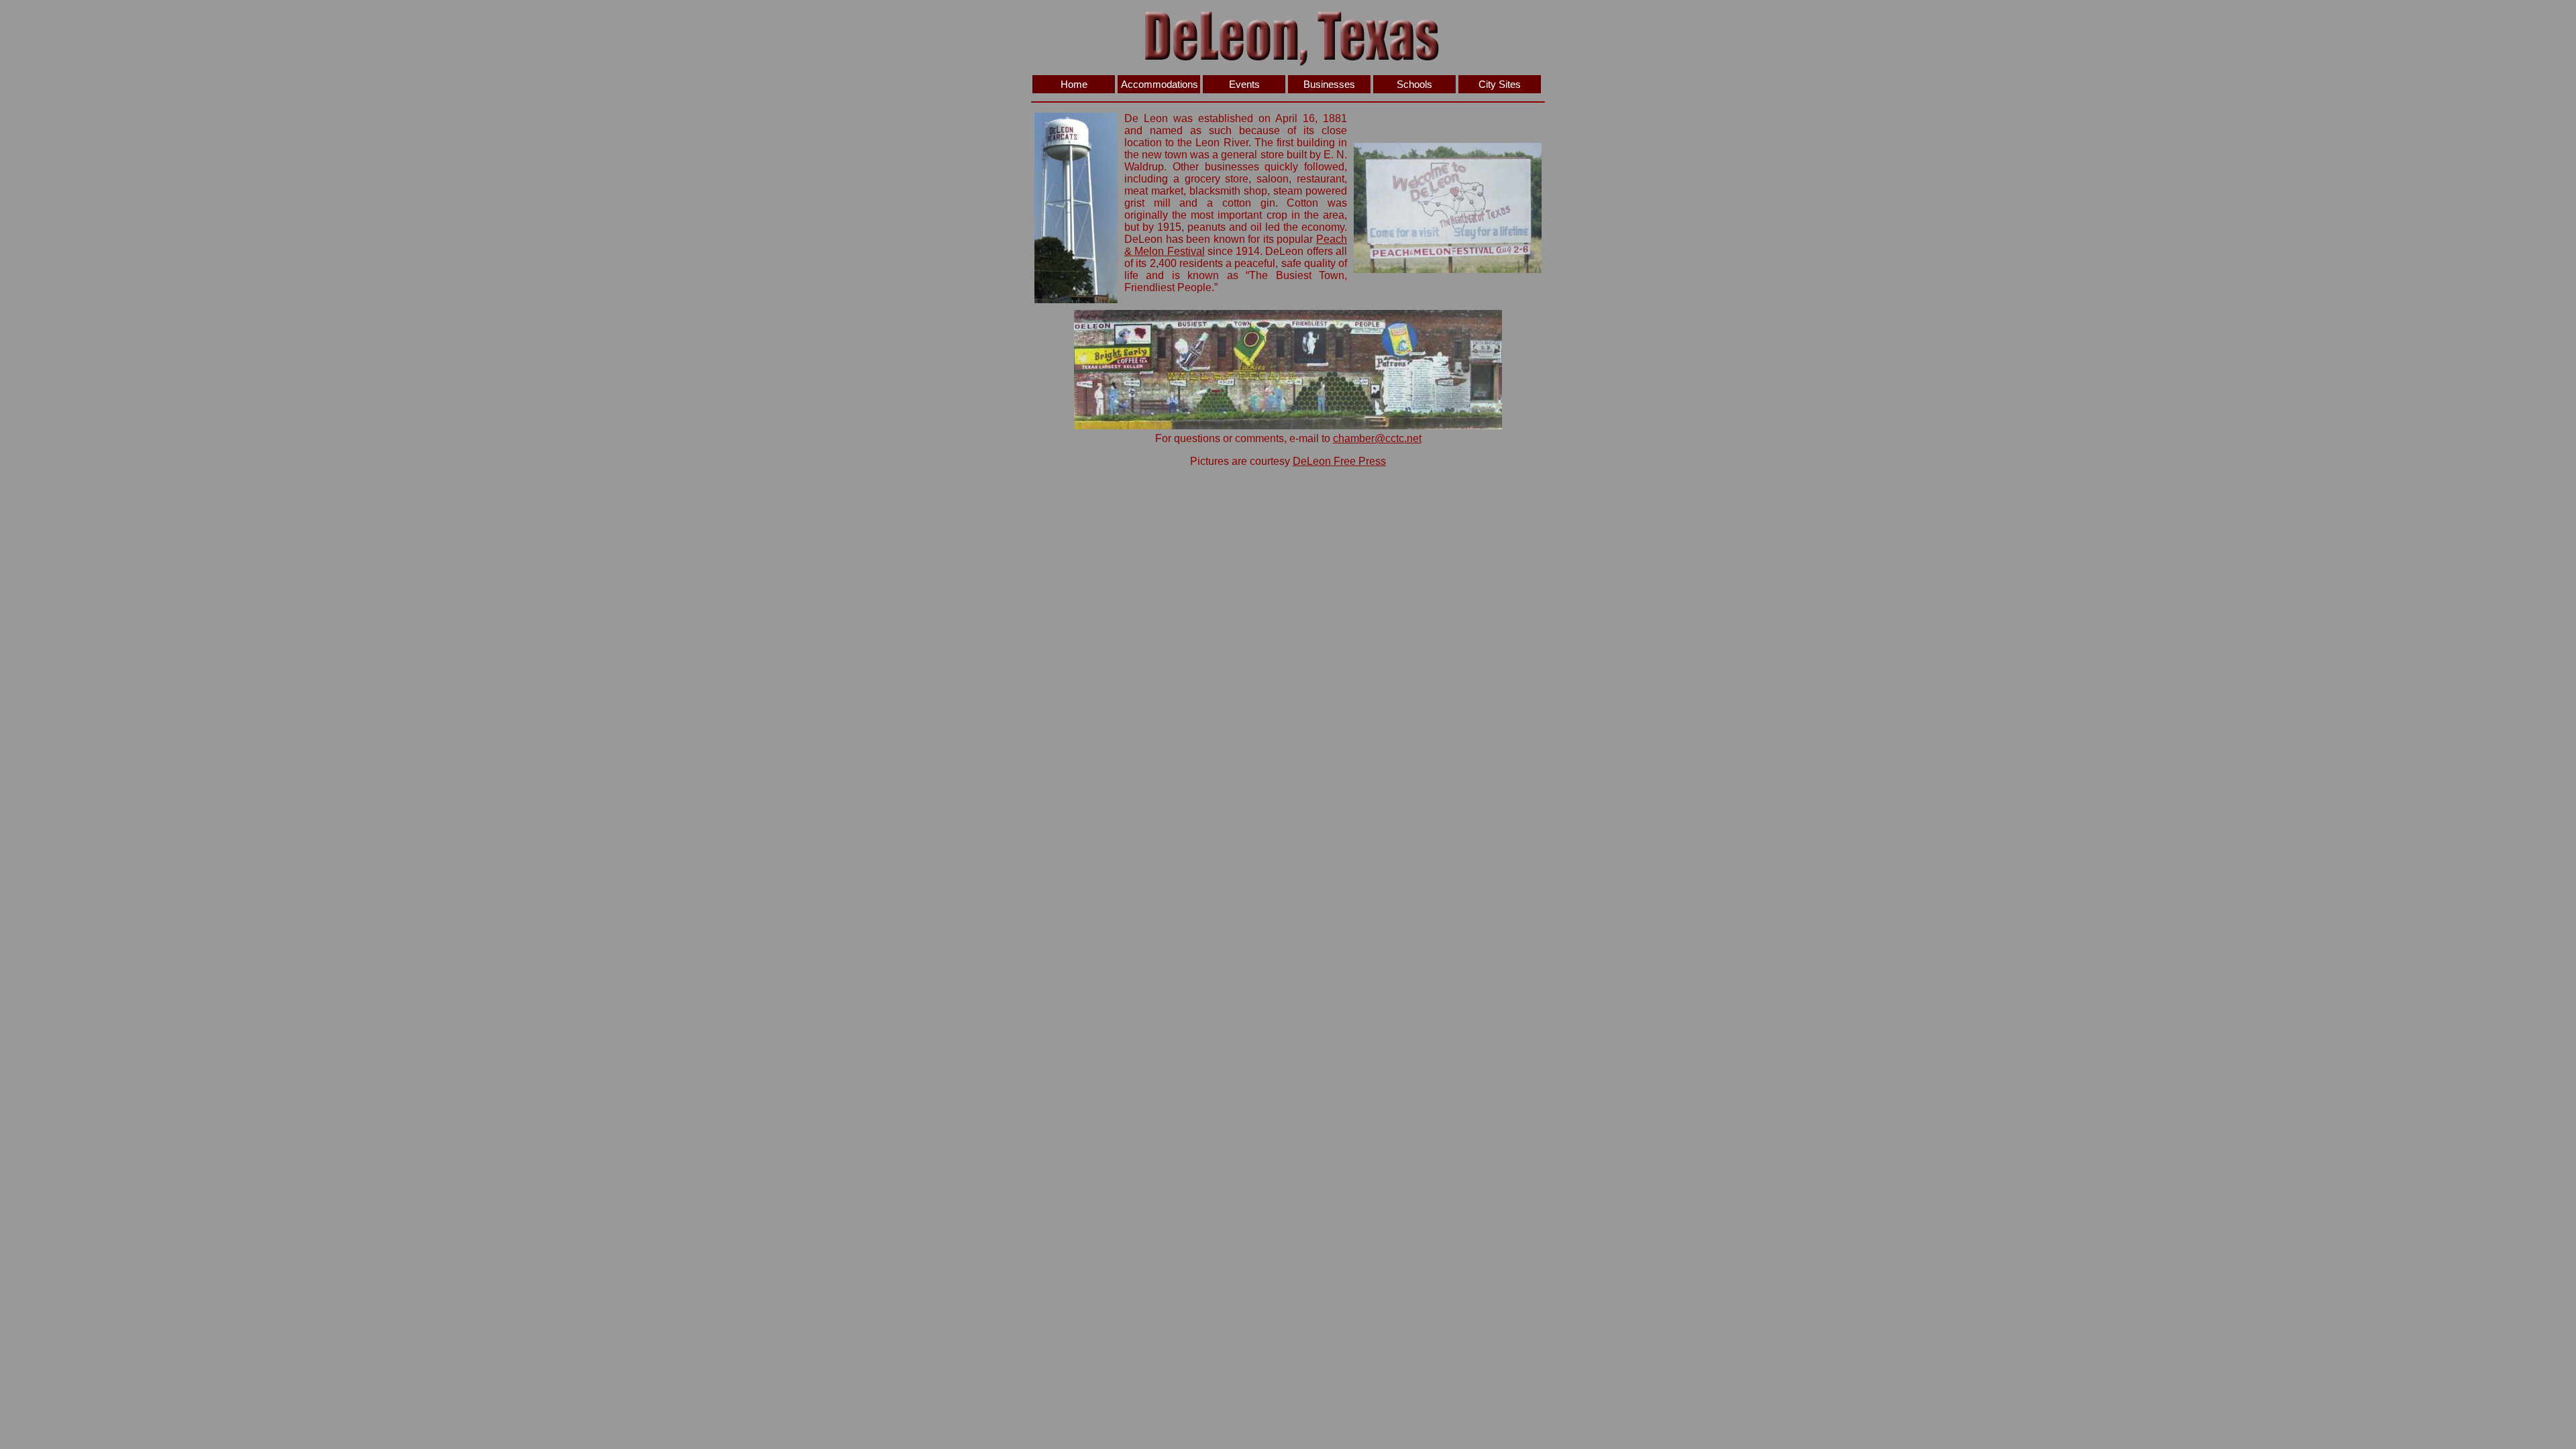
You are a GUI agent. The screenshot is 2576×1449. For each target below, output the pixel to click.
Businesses (1329, 84)
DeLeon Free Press (1339, 461)
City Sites (1500, 84)
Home (1074, 84)
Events (1244, 84)
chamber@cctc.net (1377, 438)
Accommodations (1160, 84)
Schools (1414, 84)
